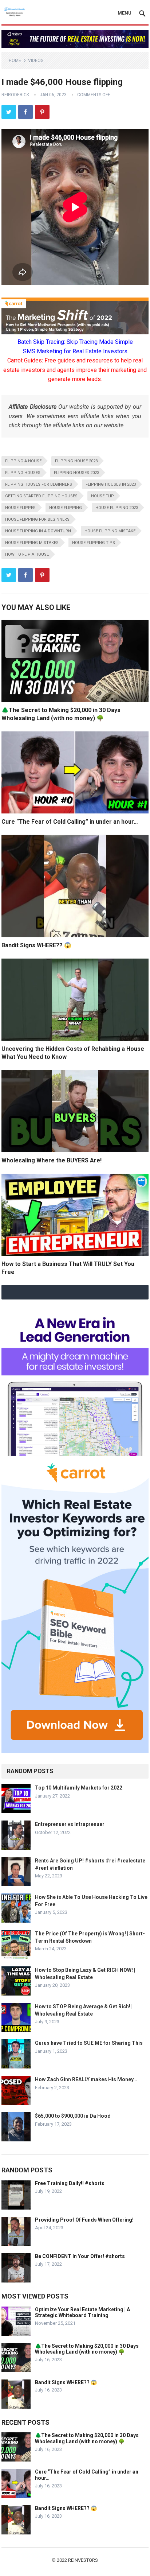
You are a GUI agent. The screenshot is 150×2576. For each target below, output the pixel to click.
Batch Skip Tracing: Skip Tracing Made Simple (75, 342)
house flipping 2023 (117, 508)
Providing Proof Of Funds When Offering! (84, 2220)
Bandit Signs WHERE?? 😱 (36, 945)
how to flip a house (27, 554)
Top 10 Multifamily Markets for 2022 (79, 1788)
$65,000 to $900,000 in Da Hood (73, 2116)
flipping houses (23, 473)
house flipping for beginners (37, 519)
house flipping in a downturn (38, 531)
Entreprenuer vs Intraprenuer (70, 1824)
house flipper (20, 508)
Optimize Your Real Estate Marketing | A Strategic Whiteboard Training (82, 2313)
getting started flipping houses (41, 496)
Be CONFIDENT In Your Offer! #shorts (80, 2256)
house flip (102, 496)
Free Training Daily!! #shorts (70, 2183)
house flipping (66, 508)
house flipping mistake (110, 531)
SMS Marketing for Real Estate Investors (75, 351)
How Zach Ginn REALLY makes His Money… (86, 2079)
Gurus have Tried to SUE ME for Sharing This (89, 2043)
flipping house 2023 (76, 461)
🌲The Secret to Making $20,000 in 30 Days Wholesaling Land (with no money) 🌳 (87, 2349)
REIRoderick (15, 95)
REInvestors (83, 2560)
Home (15, 61)
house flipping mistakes (32, 543)
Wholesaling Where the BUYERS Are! (52, 1160)
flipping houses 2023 (76, 473)
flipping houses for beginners (39, 484)
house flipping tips (94, 543)
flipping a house (23, 461)
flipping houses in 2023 (111, 484)
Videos (36, 61)
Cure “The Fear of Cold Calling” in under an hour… (70, 822)
